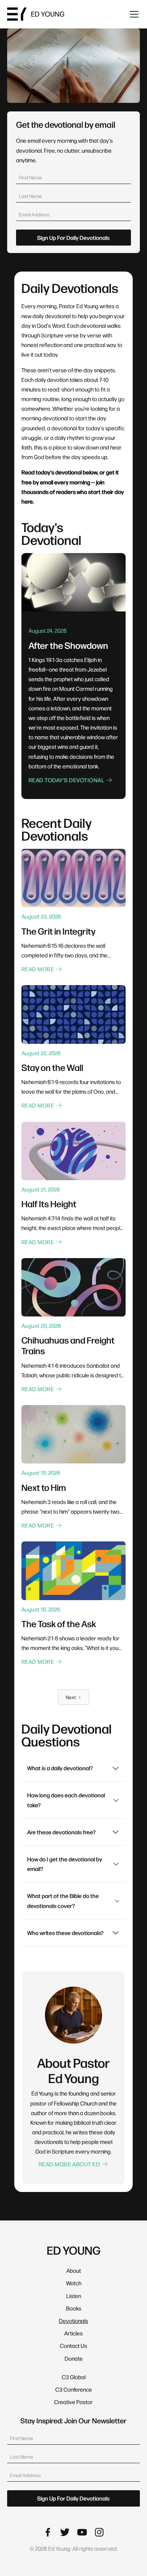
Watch (74, 2283)
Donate (74, 2358)
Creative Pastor (73, 2402)
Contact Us (73, 2346)
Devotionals (73, 2321)
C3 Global (74, 2377)
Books (74, 2308)
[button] (133, 14)
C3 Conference (74, 2389)
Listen (74, 2296)
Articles (73, 2333)
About (74, 2270)
